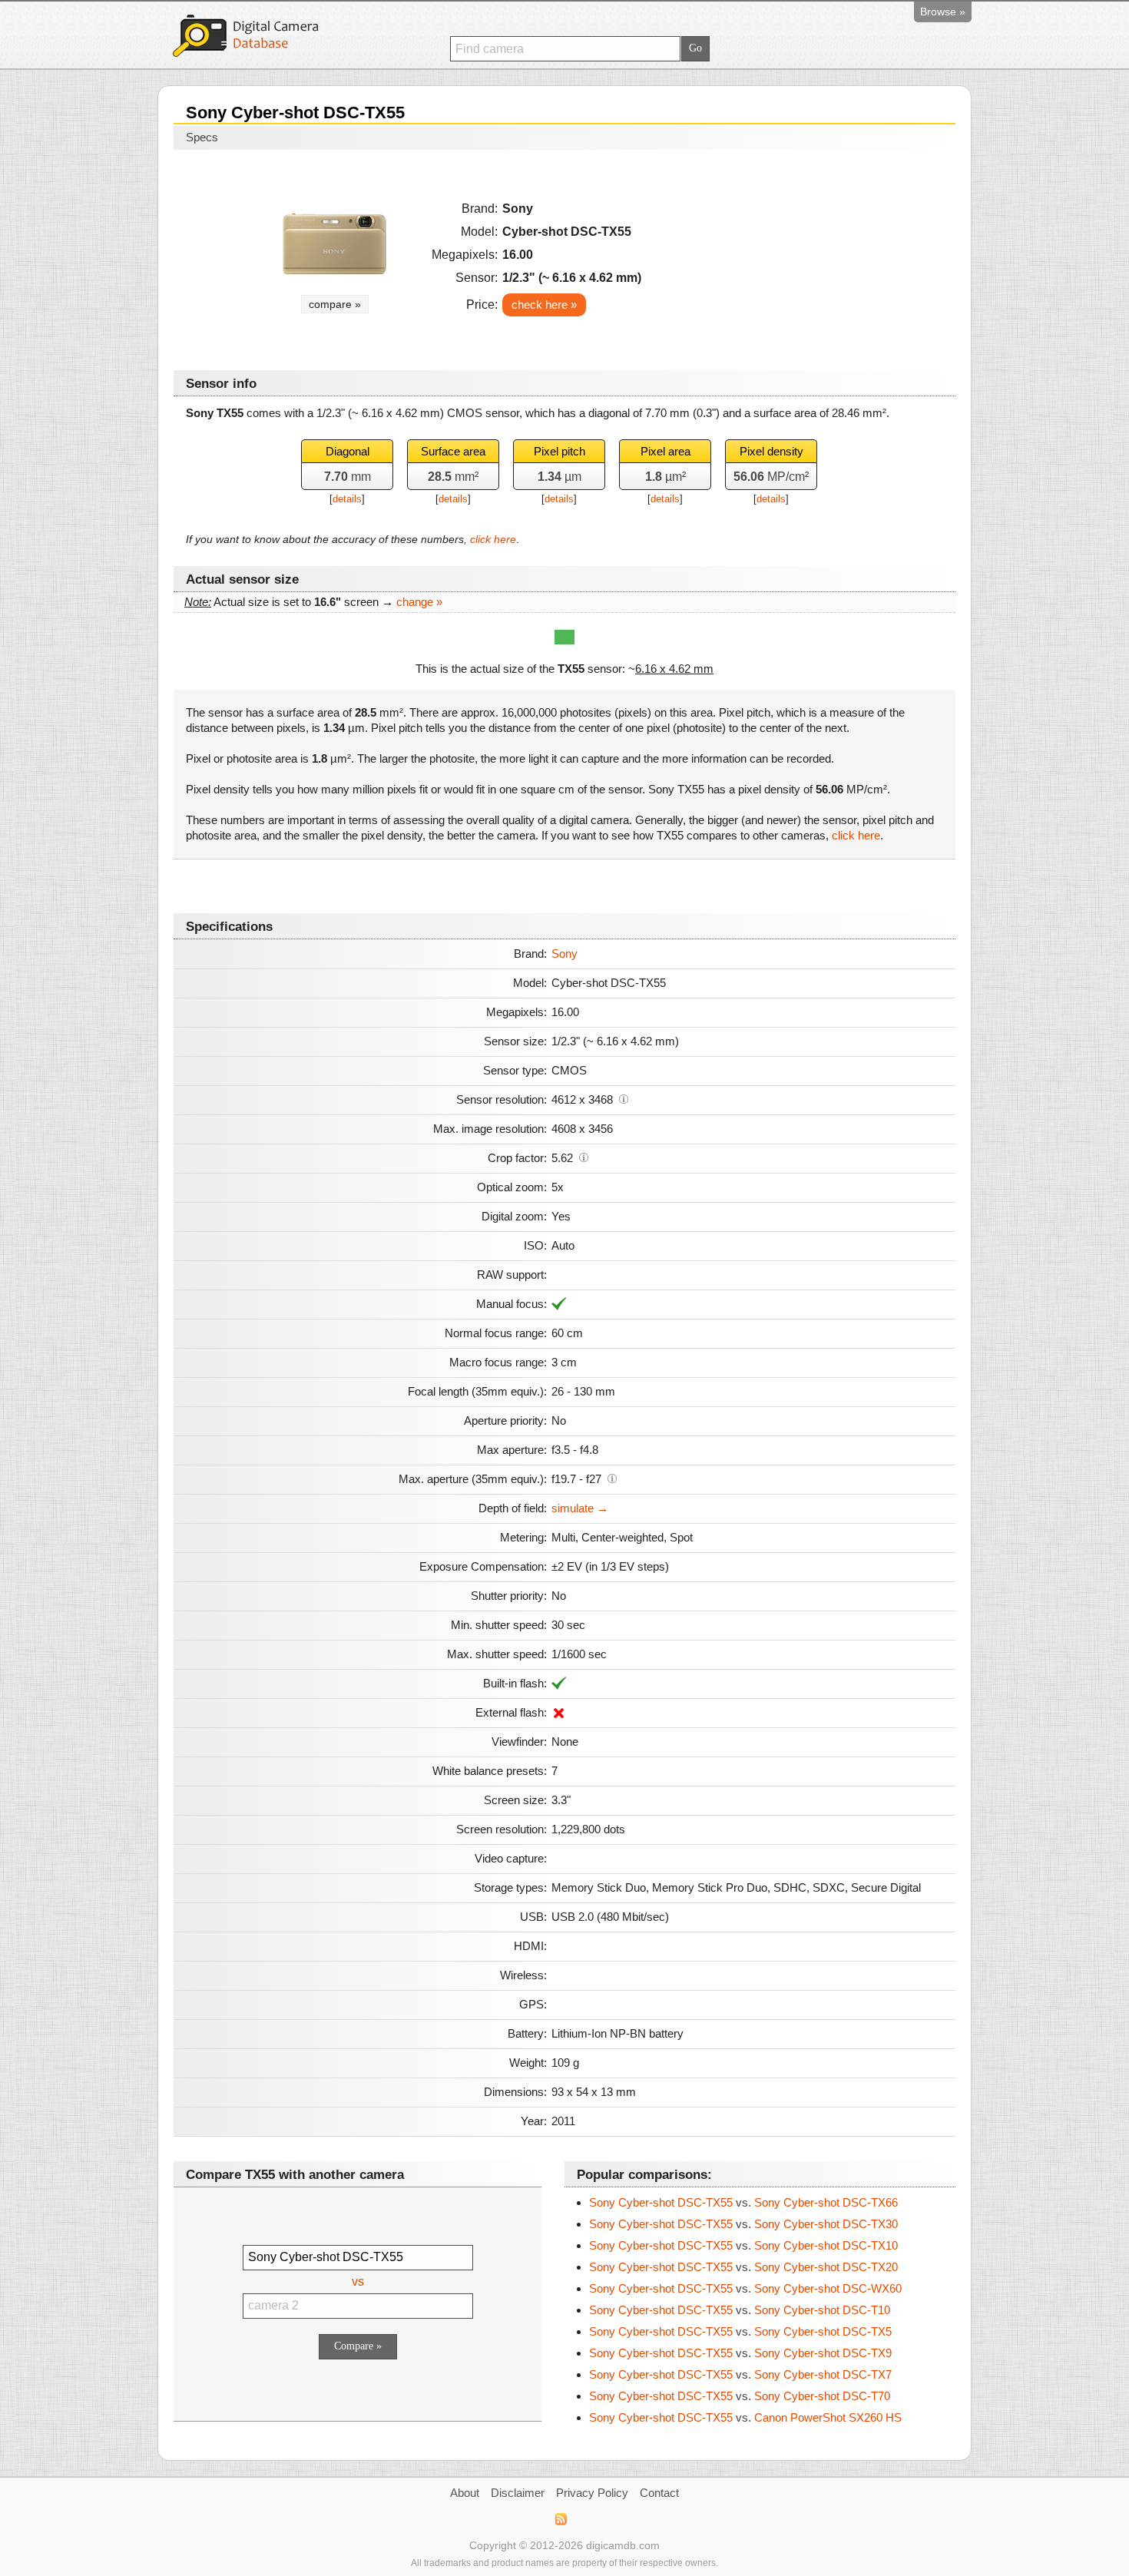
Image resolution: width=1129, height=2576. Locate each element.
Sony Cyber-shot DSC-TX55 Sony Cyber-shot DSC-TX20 (743, 2267)
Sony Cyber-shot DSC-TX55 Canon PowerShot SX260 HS (745, 2417)
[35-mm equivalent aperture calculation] (612, 1478)
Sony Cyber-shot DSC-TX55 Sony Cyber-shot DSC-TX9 (740, 2353)
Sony (564, 954)
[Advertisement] (811, 255)
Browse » (943, 12)
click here (493, 539)
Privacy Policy (592, 2493)
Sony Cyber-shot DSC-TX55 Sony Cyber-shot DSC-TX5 (740, 2331)
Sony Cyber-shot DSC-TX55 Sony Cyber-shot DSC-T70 (740, 2396)
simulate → (580, 1508)
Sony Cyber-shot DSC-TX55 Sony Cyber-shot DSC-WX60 (745, 2288)
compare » (335, 304)
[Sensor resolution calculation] (624, 1098)
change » (419, 602)
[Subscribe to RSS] (560, 2519)
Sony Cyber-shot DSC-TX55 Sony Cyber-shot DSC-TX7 (740, 2374)
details (347, 499)
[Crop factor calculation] (584, 1157)
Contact (659, 2493)
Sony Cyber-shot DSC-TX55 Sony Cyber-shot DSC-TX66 (743, 2202)
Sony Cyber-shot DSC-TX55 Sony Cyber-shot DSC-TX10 (743, 2245)
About (465, 2493)
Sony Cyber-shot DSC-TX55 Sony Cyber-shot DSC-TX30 (743, 2224)
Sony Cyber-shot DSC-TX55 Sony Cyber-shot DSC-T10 (740, 2310)
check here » (544, 305)
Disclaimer (518, 2493)
